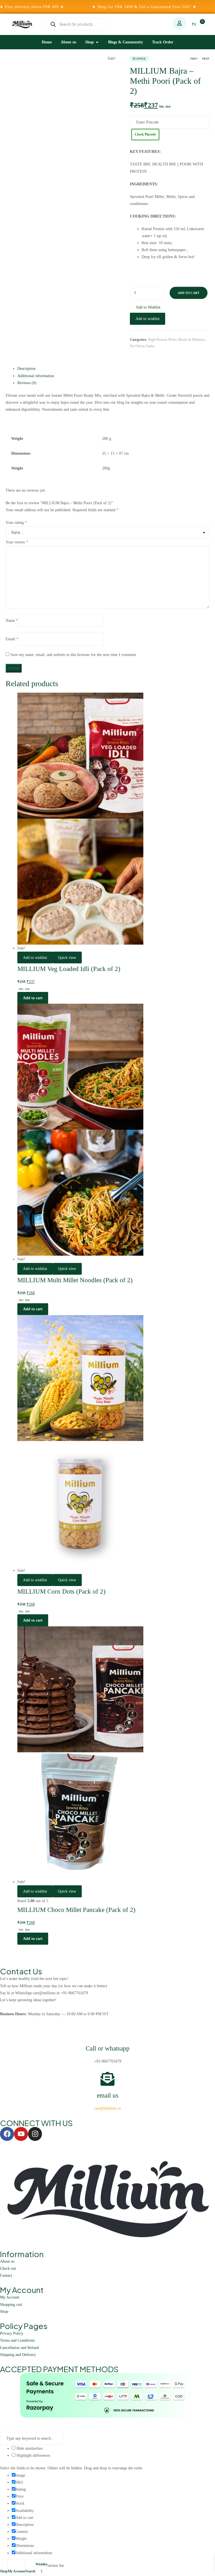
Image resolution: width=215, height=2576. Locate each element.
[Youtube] (21, 2134)
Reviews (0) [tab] (27, 383)
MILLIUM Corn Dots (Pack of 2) (61, 1591)
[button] (145, 307)
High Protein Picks (162, 339)
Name (12, 620)
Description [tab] (26, 369)
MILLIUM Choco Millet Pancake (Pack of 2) (76, 1910)
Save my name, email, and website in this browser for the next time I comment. (74, 655)
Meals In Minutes (191, 339)
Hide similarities (29, 2448)
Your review (17, 542)
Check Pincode (145, 134)
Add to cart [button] (33, 998)
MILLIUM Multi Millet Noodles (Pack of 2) (75, 1280)
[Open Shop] (97, 42)
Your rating (16, 523)
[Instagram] (35, 2134)
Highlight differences (33, 2455)
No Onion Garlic (142, 346)
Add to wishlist (148, 319)
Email (12, 639)
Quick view (67, 958)
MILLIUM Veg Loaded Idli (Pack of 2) (69, 969)
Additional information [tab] (36, 376)
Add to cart (189, 293)
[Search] (53, 24)
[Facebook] (7, 2134)
